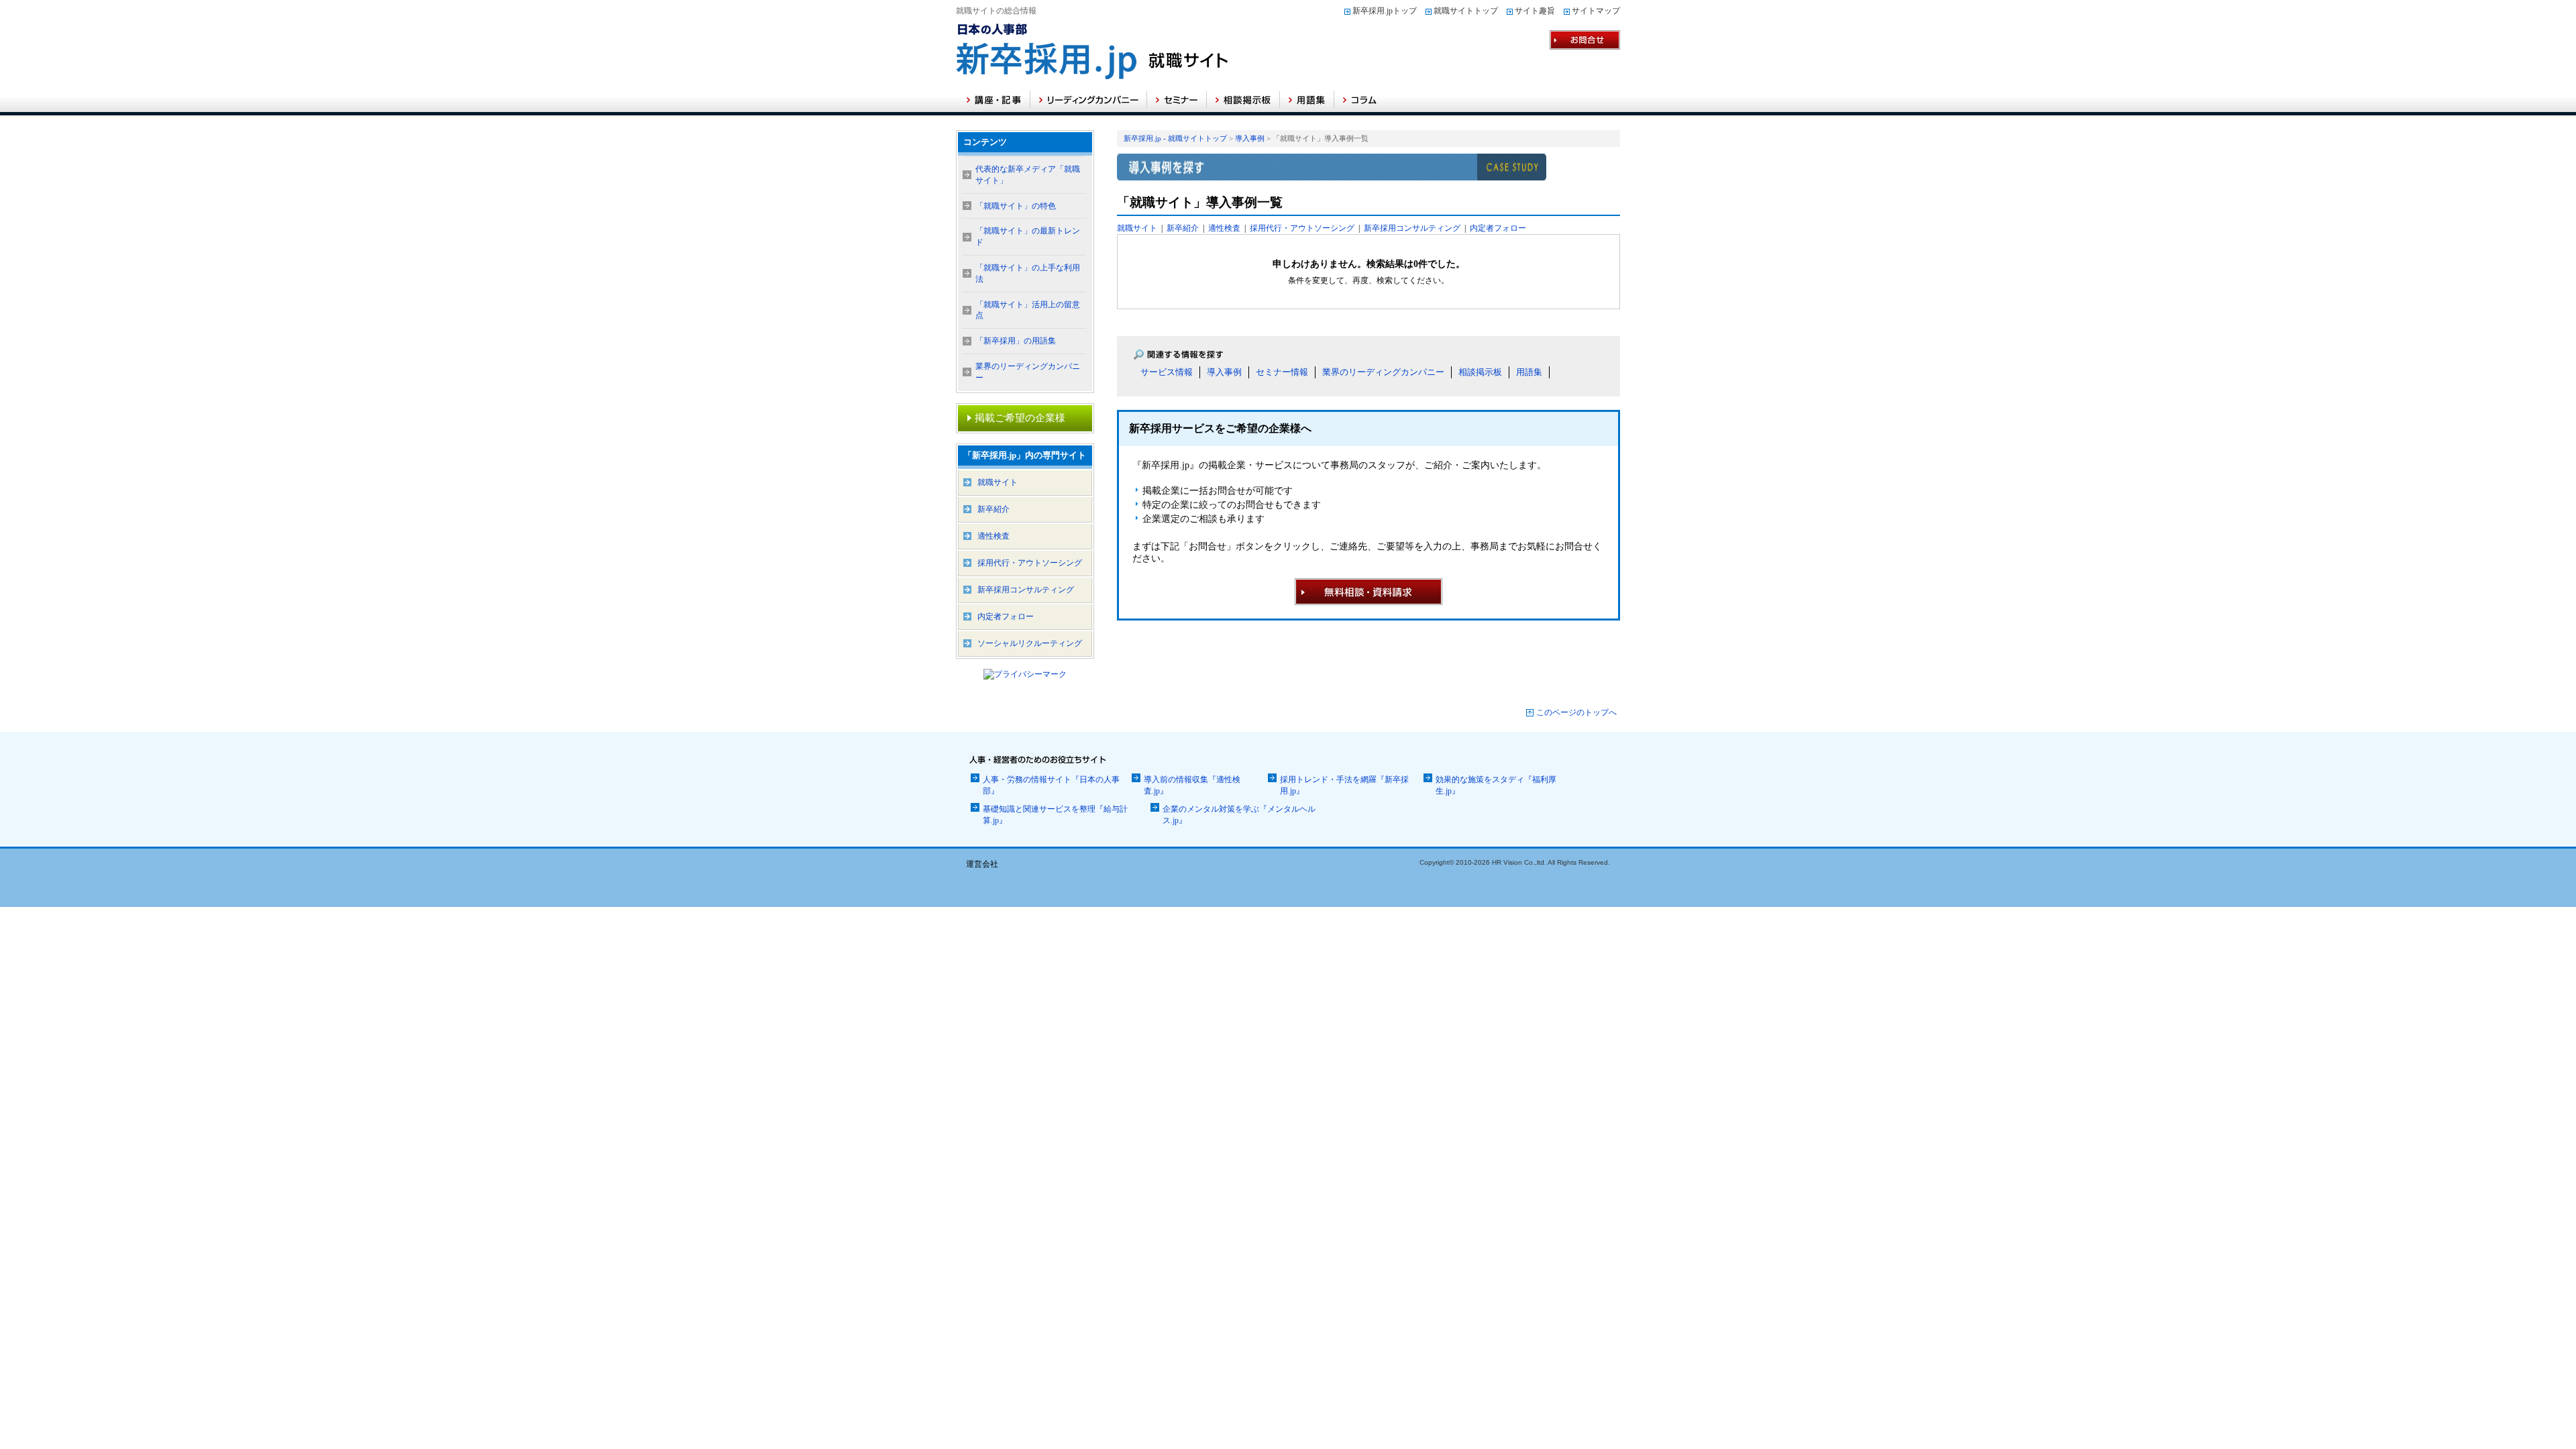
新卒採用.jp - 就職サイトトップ (1175, 138)
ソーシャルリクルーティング (1030, 643)
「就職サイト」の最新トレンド (1028, 236)
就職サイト (1137, 228)
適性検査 (1224, 228)
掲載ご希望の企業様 (1020, 418)
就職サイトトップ (1466, 11)
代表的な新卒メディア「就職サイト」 (1028, 175)
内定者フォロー (1498, 228)
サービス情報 (1167, 372)
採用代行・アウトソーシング (1302, 228)
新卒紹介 (1183, 228)
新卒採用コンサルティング (1412, 228)
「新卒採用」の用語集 (1016, 341)
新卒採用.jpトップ (1385, 11)
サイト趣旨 (1535, 11)
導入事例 (1250, 138)
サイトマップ (1596, 11)
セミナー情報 (1282, 372)
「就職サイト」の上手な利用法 (1028, 273)
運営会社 (982, 864)
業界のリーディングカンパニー (1383, 372)
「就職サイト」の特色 (1016, 206)
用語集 (1529, 372)
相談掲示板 (1480, 372)
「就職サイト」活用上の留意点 (1028, 310)
